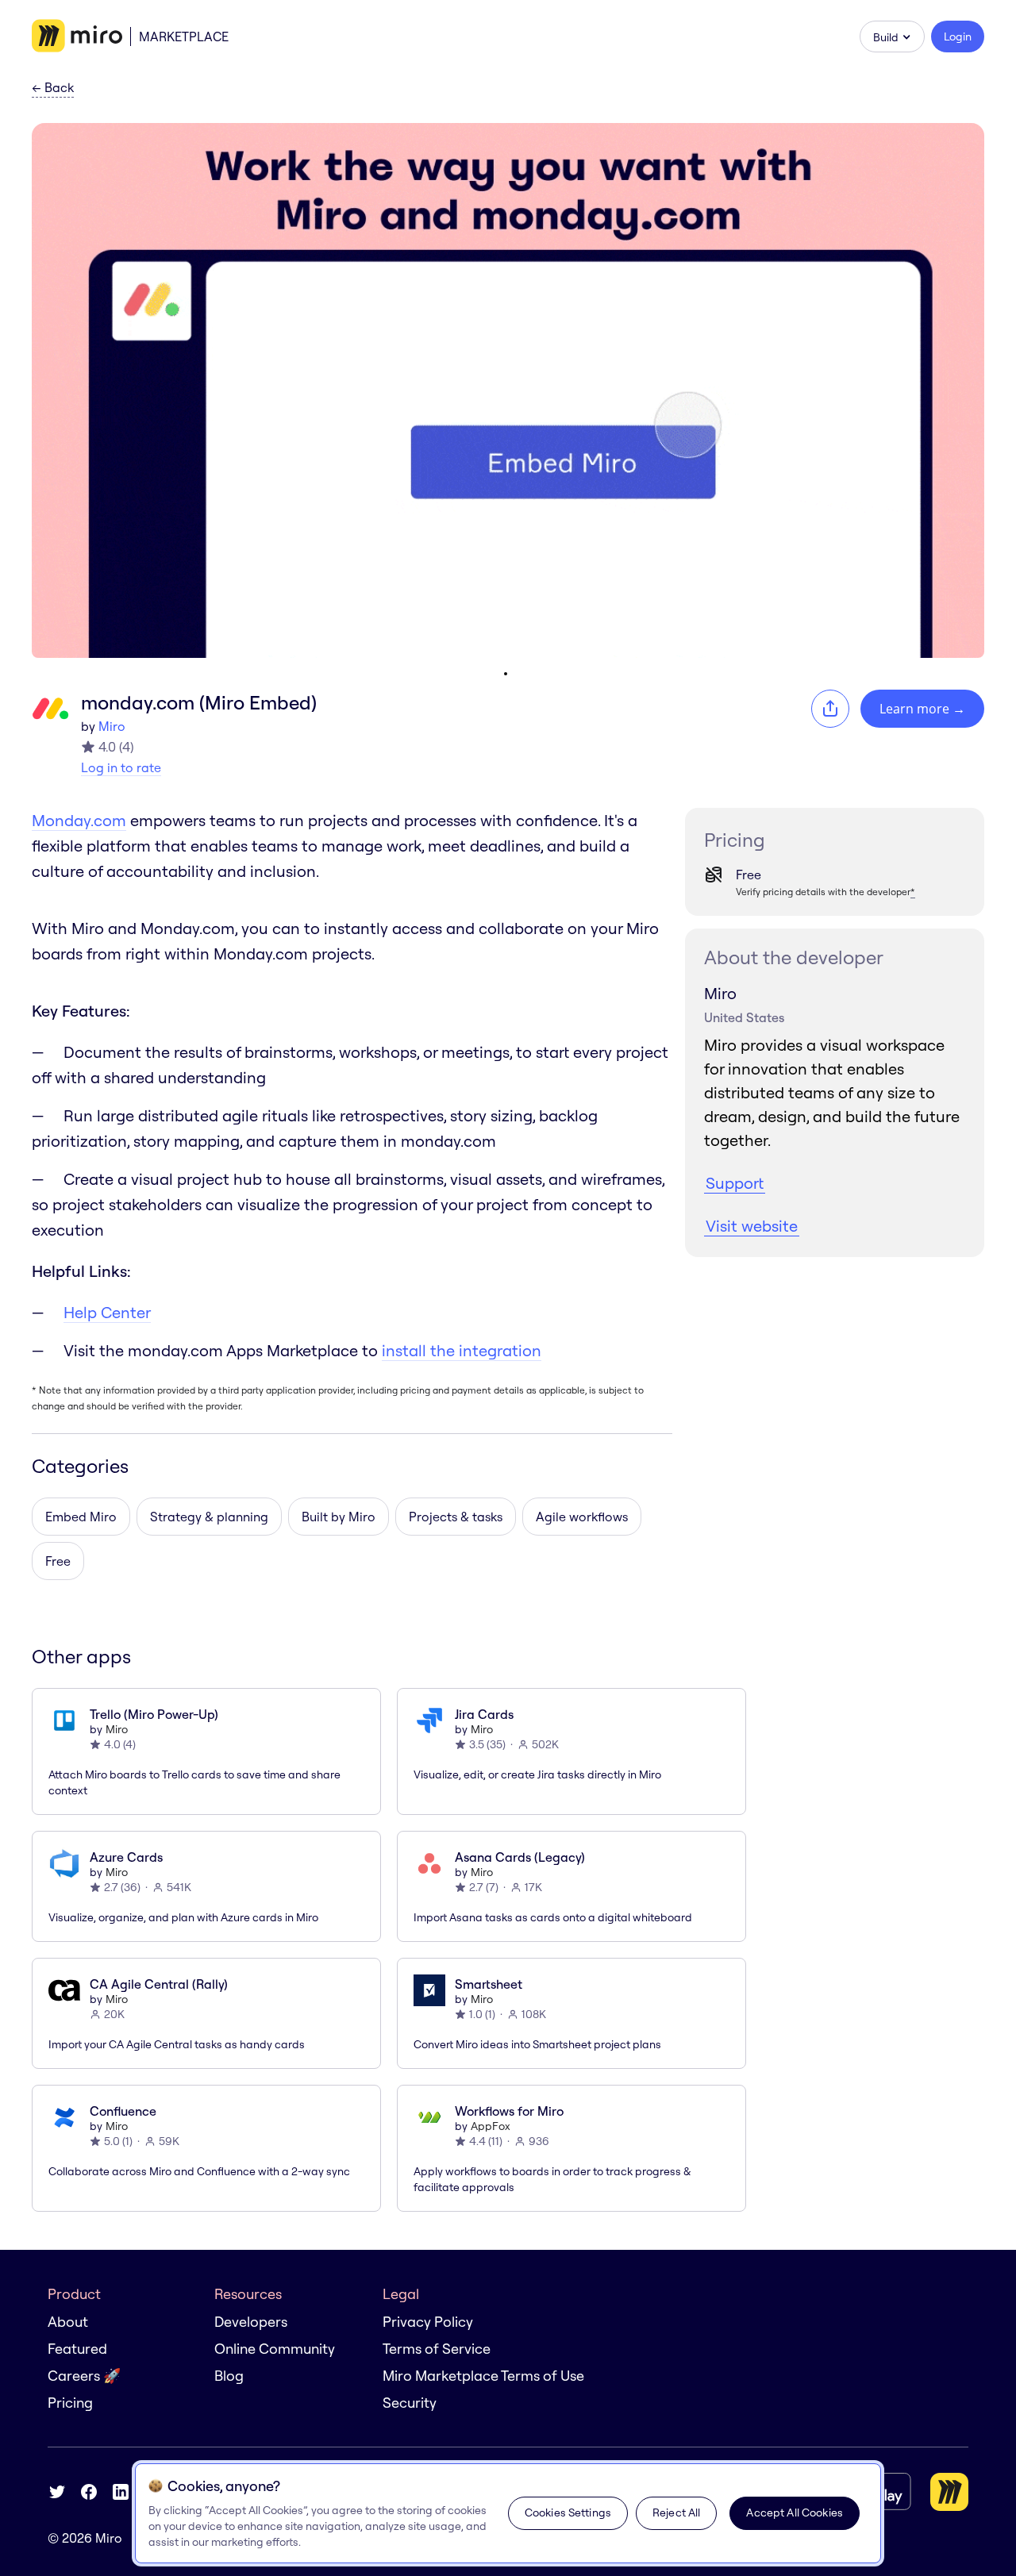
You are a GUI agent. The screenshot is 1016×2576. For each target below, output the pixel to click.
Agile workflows (582, 1517)
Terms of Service (437, 2349)
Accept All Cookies (795, 2513)
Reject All (676, 2513)
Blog (229, 2376)
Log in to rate (121, 767)
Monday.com (79, 820)
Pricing (70, 2403)
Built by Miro (339, 1517)
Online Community (275, 2349)
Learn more (922, 709)
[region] (508, 2513)
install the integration (462, 1350)
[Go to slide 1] (506, 674)
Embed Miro (81, 1517)
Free (58, 1561)
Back (53, 88)
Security (410, 2403)
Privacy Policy (428, 2322)
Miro (112, 726)
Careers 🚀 (84, 2376)
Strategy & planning (209, 1517)
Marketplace (184, 37)
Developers (251, 2322)
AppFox (491, 2126)
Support (735, 1183)
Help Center (107, 1312)
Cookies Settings (568, 2513)
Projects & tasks (456, 1517)
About (68, 2322)
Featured (77, 2349)
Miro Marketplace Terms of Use (483, 2376)
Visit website (752, 1226)
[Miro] (77, 37)
